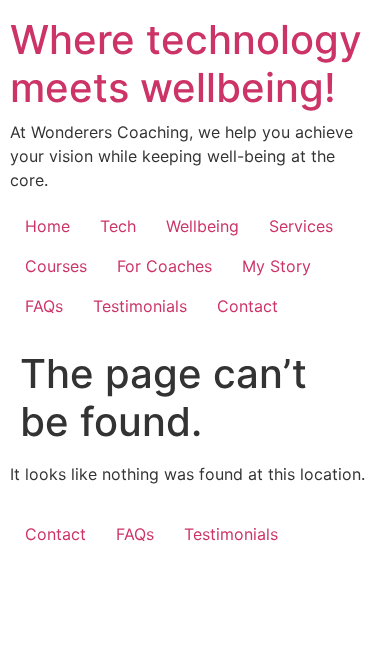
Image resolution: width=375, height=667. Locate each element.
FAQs (44, 306)
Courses (56, 266)
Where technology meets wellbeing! (186, 63)
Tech (118, 226)
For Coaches (164, 266)
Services (301, 226)
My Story (276, 266)
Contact (247, 306)
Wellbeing (202, 226)
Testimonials (140, 306)
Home (47, 226)
